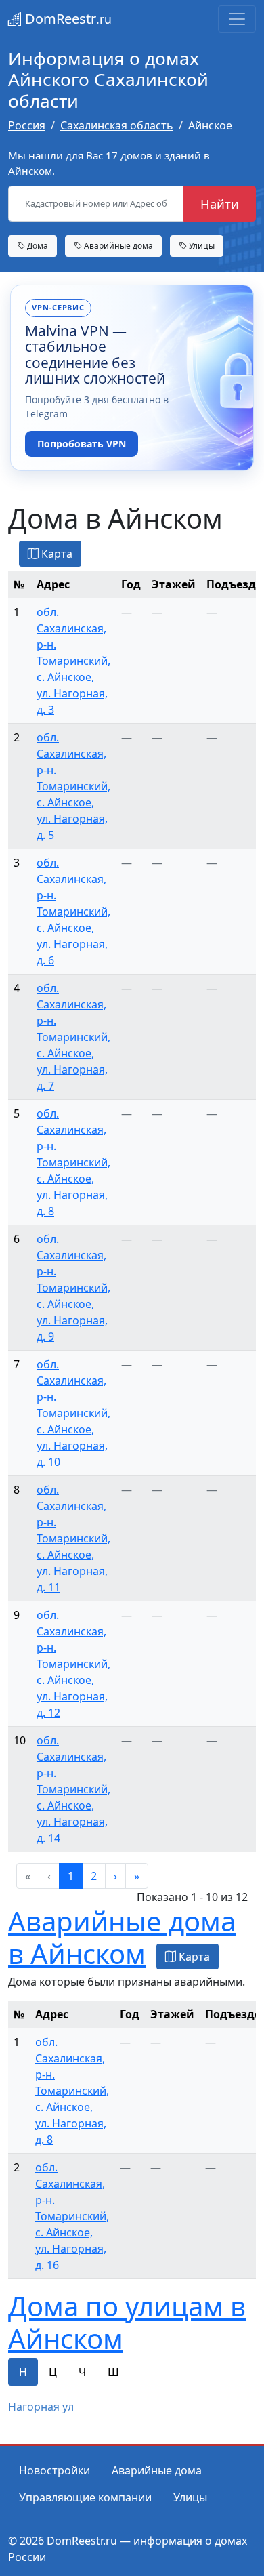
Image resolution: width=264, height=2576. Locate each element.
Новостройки (54, 2470)
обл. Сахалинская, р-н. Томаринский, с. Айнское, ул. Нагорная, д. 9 (73, 1288)
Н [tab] (23, 2372)
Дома (37, 245)
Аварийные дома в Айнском (122, 1937)
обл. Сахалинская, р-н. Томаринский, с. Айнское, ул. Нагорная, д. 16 (72, 2216)
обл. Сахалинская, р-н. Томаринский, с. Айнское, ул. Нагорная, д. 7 (73, 1037)
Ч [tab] (82, 2372)
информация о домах (190, 2541)
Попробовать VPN (82, 444)
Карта (56, 554)
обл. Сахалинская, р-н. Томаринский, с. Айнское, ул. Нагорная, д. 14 (73, 1789)
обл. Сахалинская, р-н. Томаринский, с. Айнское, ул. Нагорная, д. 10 (73, 1413)
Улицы (201, 245)
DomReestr (67, 19)
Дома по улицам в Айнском (127, 2322)
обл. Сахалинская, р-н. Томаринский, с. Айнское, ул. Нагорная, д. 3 (73, 661)
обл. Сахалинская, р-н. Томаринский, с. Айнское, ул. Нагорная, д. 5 (73, 786)
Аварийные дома (117, 245)
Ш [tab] (113, 2372)
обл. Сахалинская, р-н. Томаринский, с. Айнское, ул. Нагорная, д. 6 (73, 912)
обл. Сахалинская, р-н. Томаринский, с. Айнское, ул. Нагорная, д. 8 (73, 1162)
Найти (220, 204)
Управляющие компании (85, 2497)
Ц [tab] (53, 2372)
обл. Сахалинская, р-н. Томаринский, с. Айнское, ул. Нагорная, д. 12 (73, 1664)
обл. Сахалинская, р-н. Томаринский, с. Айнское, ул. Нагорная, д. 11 (73, 1538)
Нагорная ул (41, 2407)
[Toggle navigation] (237, 19)
